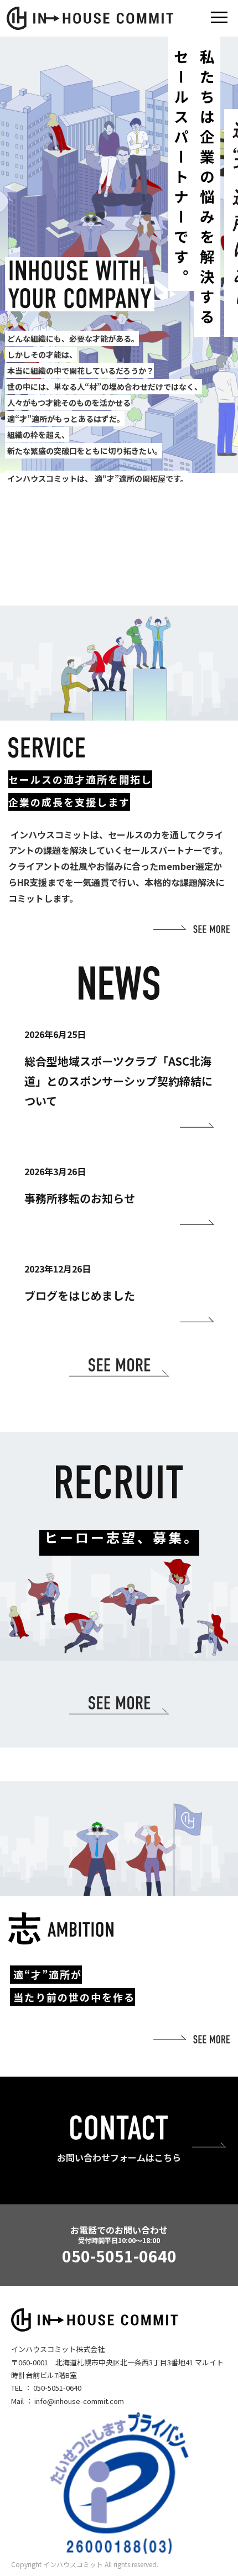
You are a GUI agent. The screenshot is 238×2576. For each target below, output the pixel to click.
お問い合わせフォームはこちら (119, 2157)
